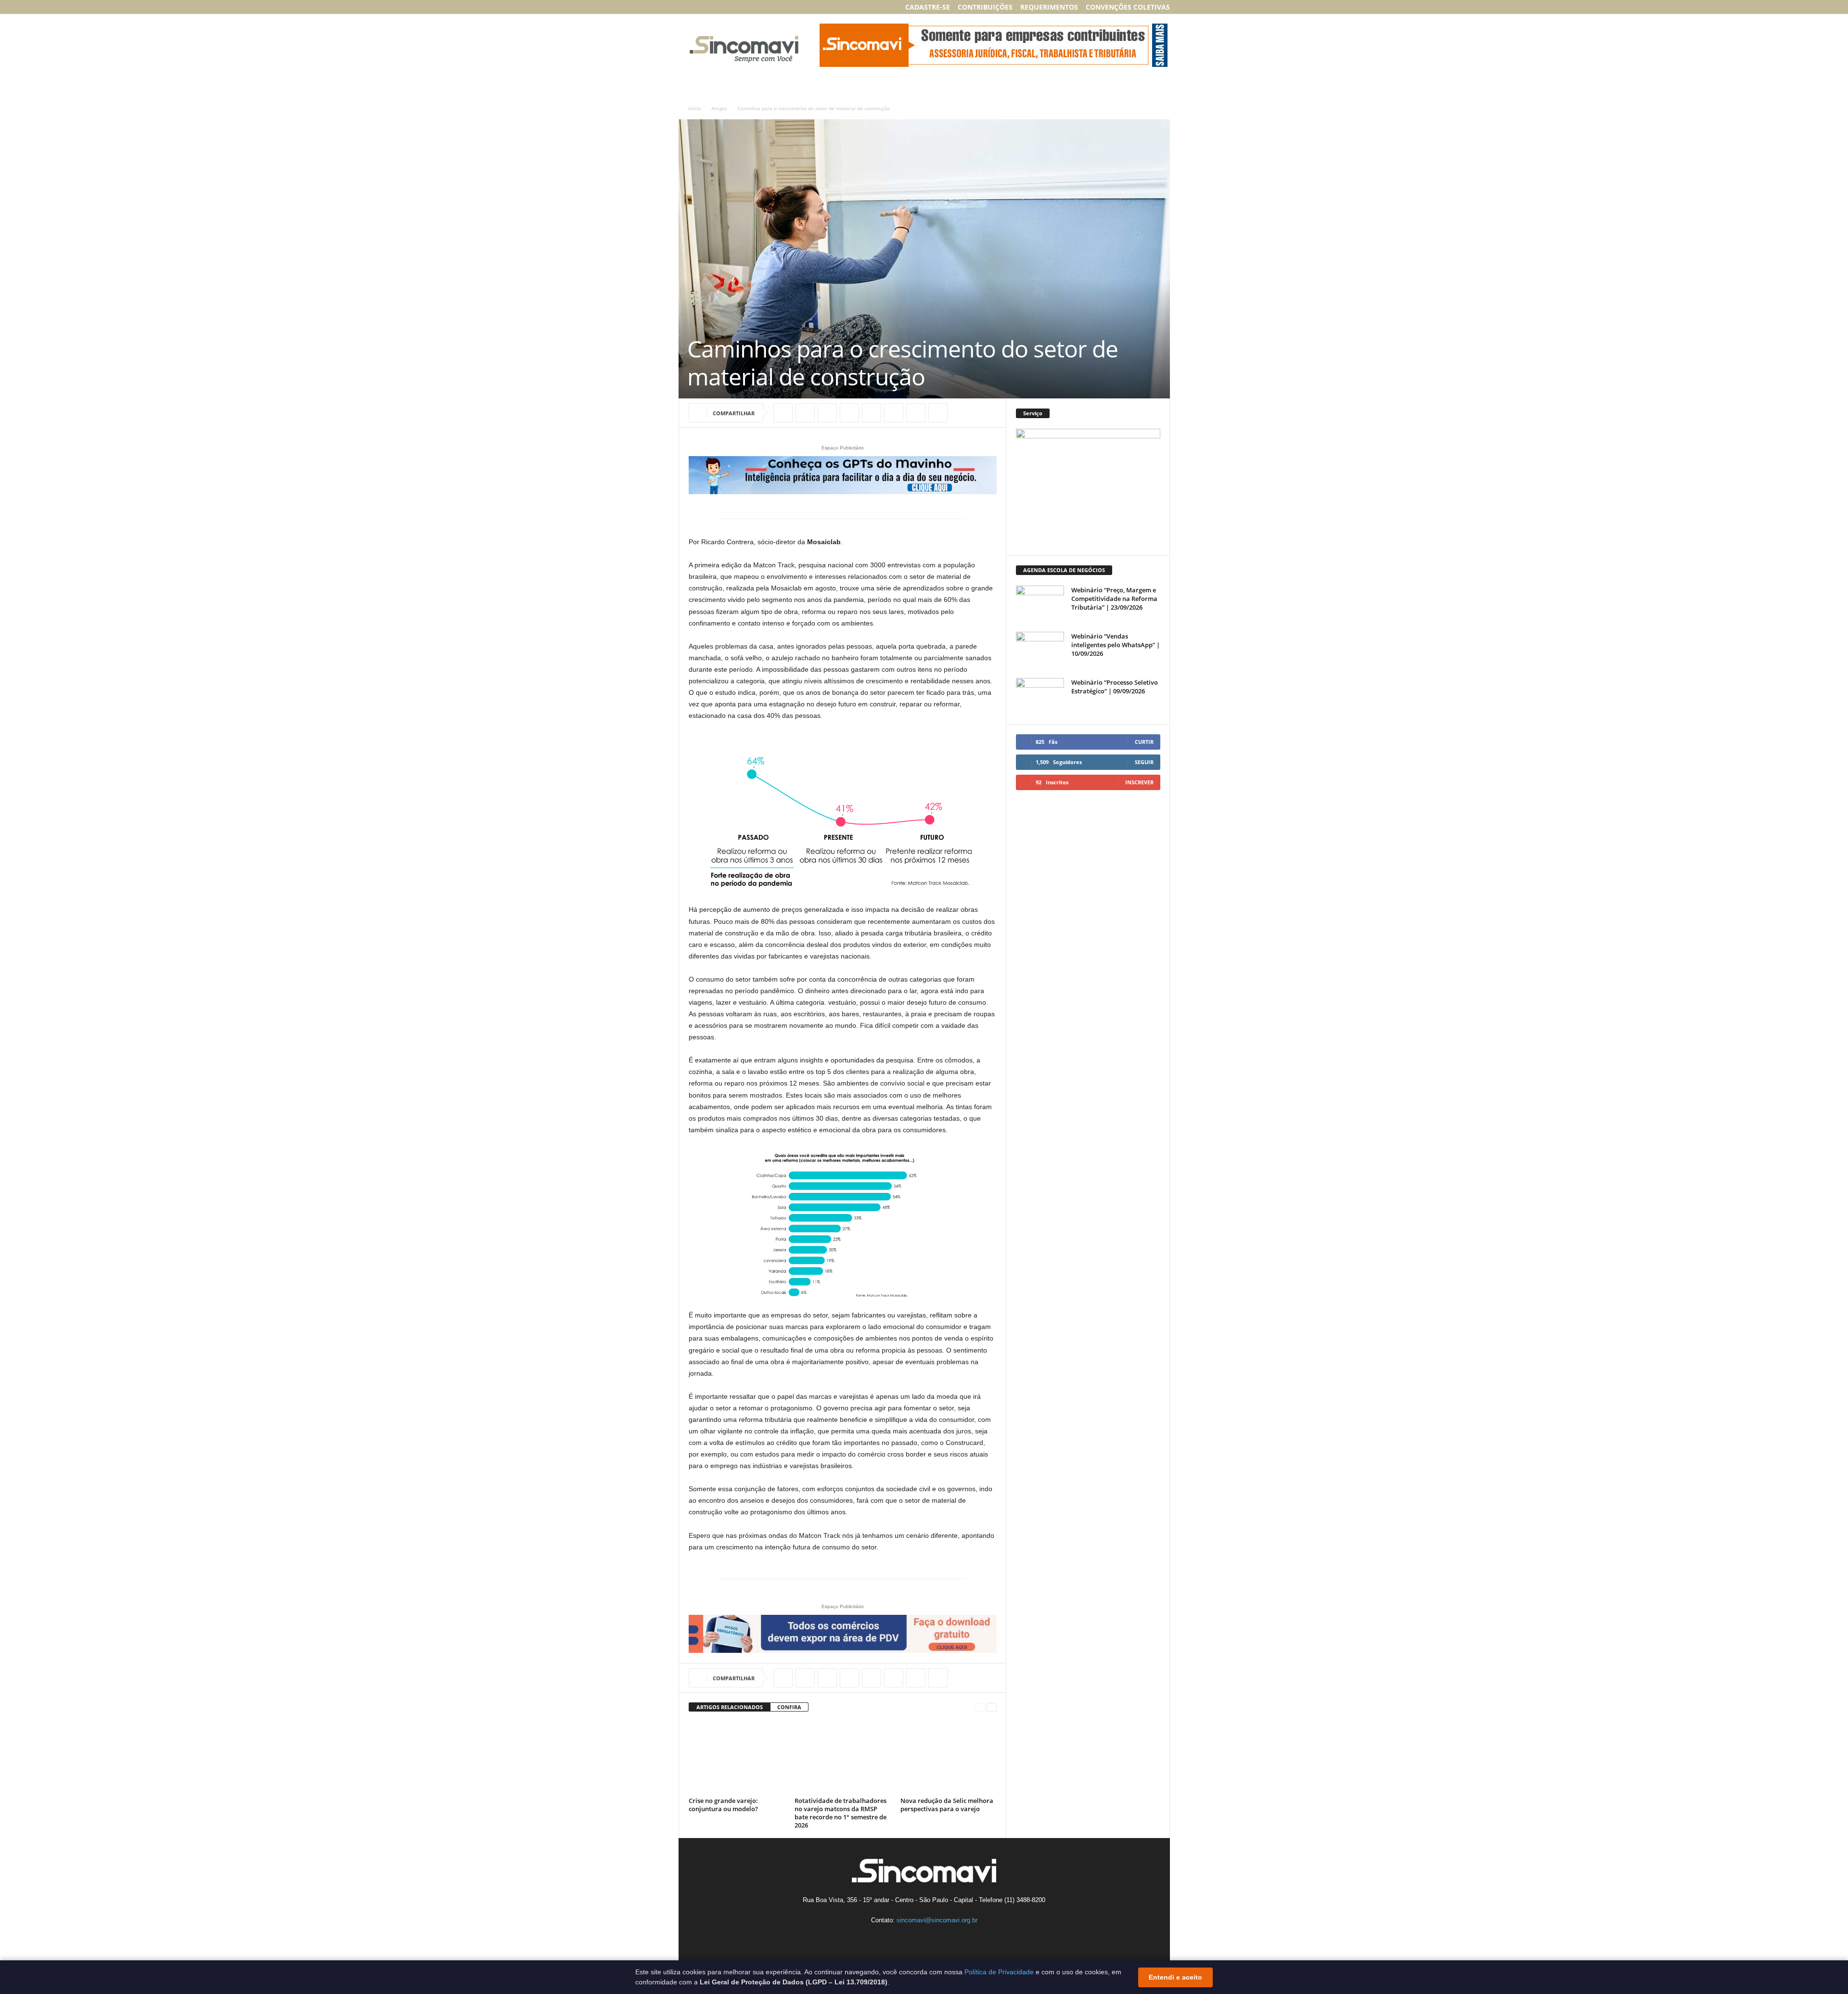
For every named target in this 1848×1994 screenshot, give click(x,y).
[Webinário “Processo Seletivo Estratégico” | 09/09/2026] (1040, 696)
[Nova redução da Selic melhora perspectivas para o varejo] (949, 1758)
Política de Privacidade (999, 1972)
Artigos (719, 108)
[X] (805, 413)
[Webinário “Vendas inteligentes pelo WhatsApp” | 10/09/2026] (1040, 650)
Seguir (1144, 762)
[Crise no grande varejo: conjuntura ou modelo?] (737, 1758)
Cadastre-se (928, 7)
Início (694, 108)
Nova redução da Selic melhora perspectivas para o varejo (947, 1805)
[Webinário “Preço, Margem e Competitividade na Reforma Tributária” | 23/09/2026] (1040, 604)
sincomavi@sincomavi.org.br (937, 1920)
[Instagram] (699, 7)
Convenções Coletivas (1128, 7)
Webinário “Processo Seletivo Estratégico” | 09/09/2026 (1115, 687)
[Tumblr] (916, 413)
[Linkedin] (714, 7)
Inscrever (1139, 782)
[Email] (872, 413)
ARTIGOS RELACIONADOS (730, 1707)
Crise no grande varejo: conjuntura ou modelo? (723, 1805)
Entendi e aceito (1175, 1977)
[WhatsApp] (827, 413)
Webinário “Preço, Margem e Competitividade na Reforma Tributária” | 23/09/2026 (1114, 599)
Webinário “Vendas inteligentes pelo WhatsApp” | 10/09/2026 (1116, 645)
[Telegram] (938, 413)
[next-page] (992, 1707)
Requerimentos (1049, 7)
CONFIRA (789, 1707)
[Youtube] (744, 7)
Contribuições (985, 7)
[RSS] (729, 7)
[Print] (894, 413)
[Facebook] (684, 7)
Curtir (1144, 742)
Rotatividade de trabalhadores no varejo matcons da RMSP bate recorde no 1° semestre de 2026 (841, 1813)
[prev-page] (980, 1707)
